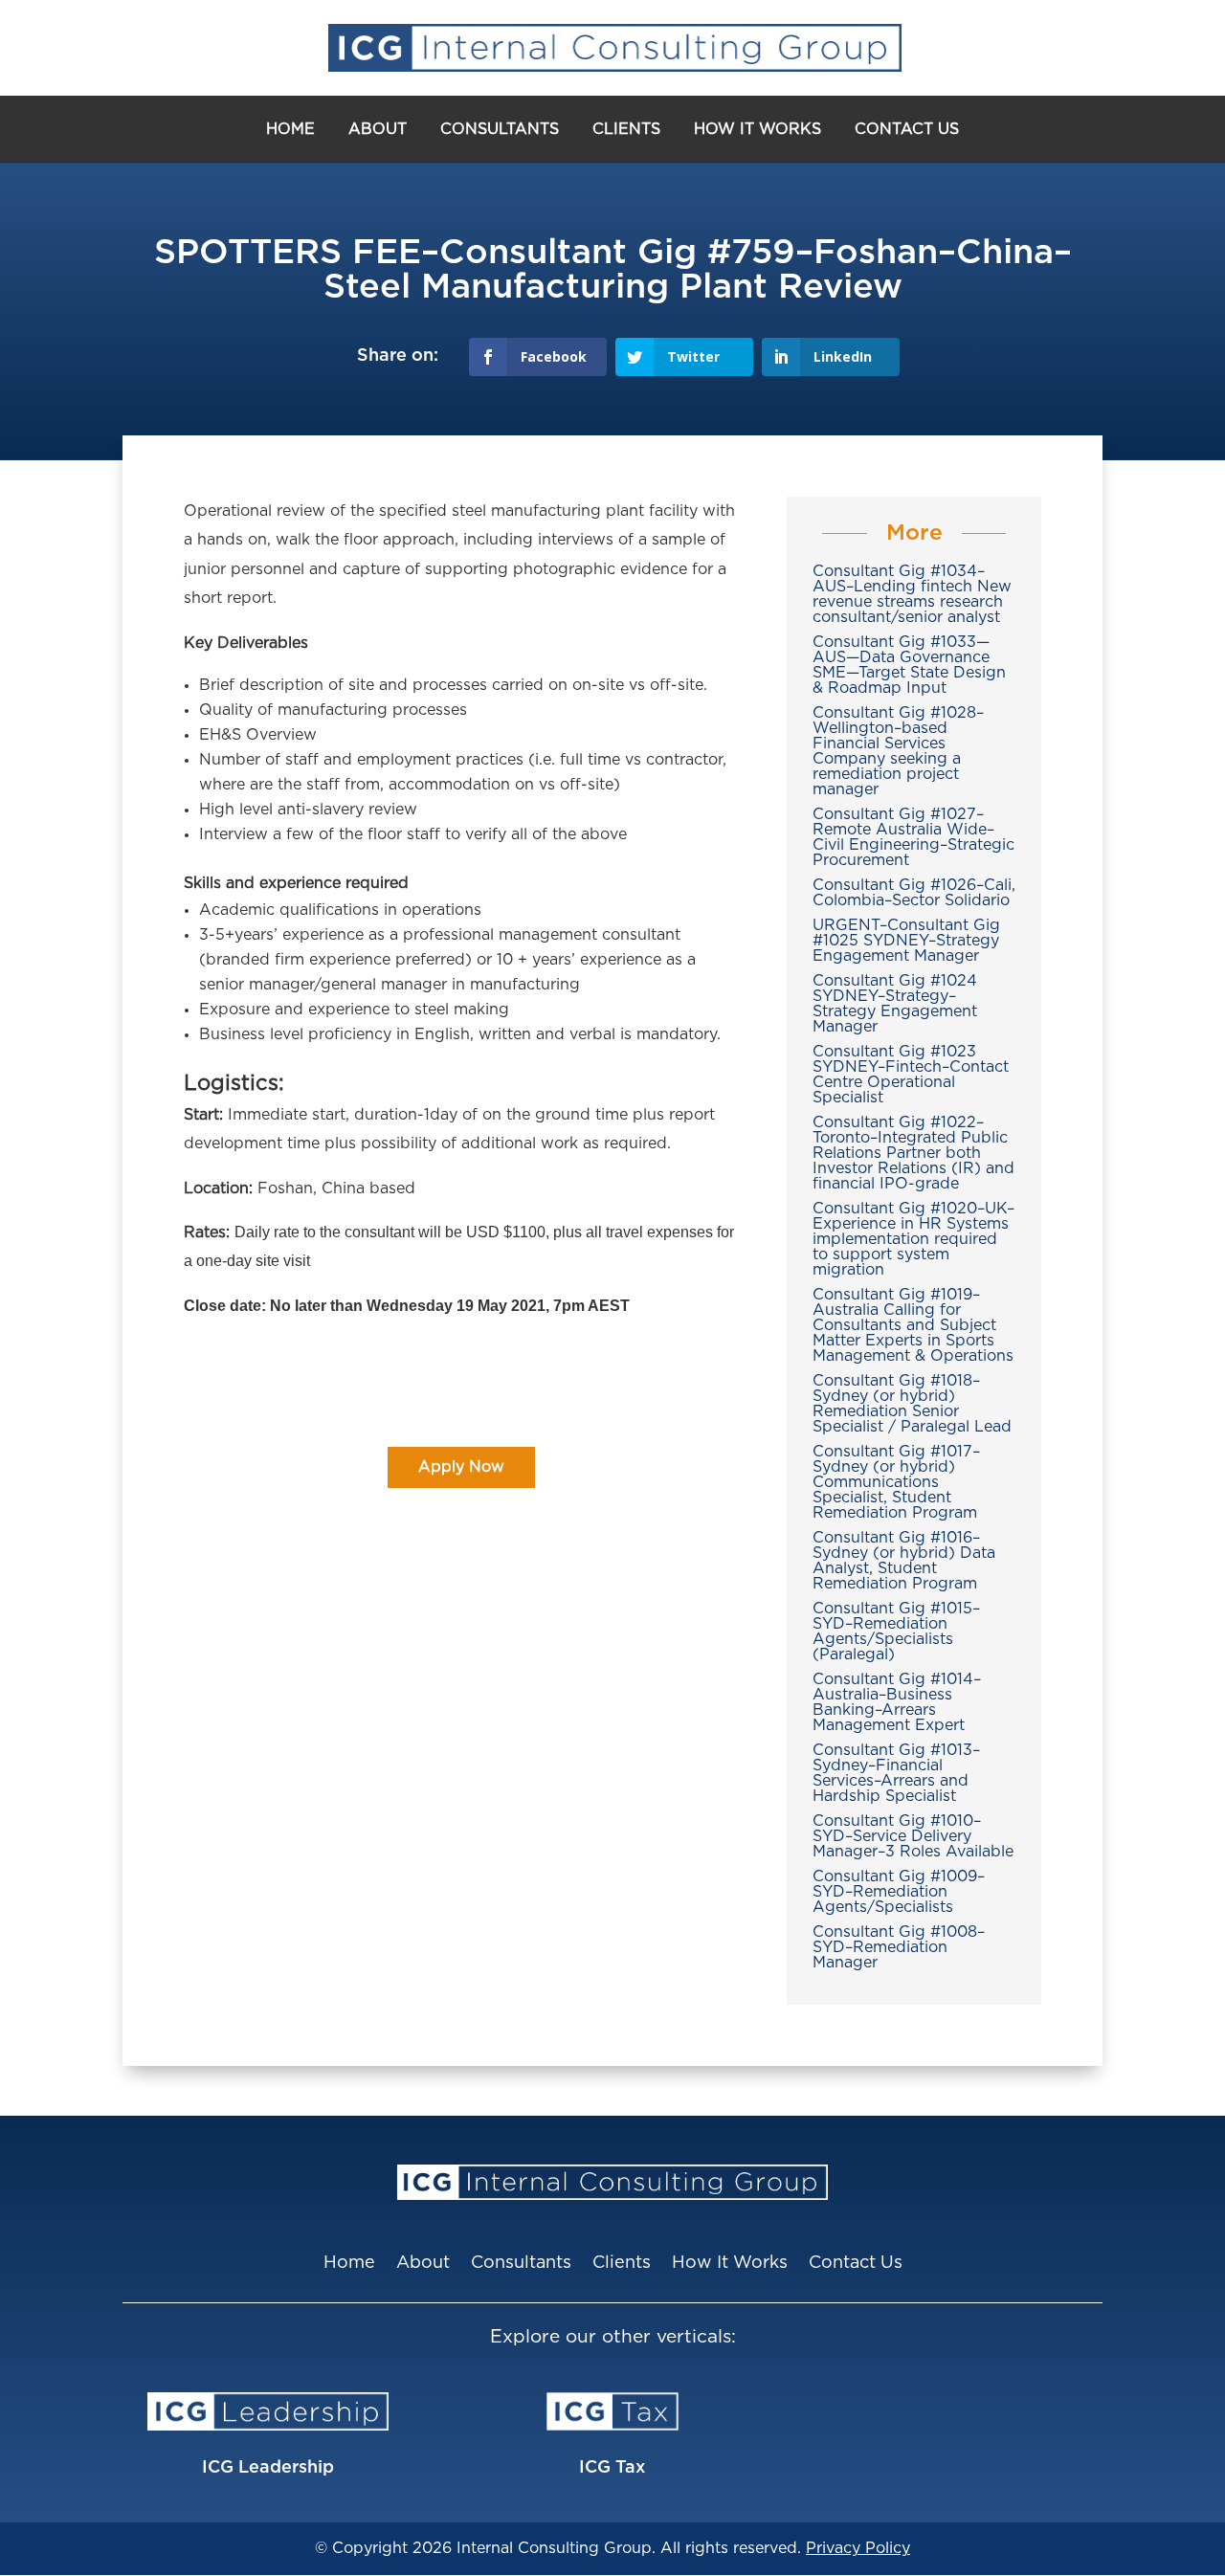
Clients (626, 129)
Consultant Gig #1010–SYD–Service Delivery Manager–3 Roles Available (913, 1836)
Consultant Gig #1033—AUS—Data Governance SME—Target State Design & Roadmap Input (909, 665)
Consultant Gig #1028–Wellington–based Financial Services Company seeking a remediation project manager (898, 751)
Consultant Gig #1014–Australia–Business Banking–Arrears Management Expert (897, 1702)
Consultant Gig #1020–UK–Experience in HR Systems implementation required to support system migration (913, 1239)
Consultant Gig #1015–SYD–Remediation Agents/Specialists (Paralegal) (896, 1632)
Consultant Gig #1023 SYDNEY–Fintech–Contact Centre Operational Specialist (911, 1075)
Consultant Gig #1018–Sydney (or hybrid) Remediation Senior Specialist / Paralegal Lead (912, 1404)
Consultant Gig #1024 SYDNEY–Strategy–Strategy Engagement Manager (895, 1004)
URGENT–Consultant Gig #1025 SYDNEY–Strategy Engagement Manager (906, 941)
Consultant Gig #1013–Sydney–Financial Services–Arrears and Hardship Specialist (896, 1773)
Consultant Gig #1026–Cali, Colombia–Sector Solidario (914, 893)
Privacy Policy (858, 2548)
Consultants (500, 129)
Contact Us (907, 129)
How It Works (757, 129)
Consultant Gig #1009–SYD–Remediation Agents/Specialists (899, 1892)
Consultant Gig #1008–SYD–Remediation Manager (899, 1947)
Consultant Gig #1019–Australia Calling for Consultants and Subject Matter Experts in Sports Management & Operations (913, 1325)
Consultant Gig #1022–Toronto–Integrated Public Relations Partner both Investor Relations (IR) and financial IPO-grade (913, 1153)
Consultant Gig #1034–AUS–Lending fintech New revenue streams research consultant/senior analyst (912, 594)
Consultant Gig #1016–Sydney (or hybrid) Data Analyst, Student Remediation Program (904, 1561)
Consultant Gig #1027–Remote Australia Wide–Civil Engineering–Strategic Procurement (913, 837)
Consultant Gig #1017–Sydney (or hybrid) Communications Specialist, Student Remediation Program (896, 1482)
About (378, 129)
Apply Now (461, 1467)
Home (290, 129)
